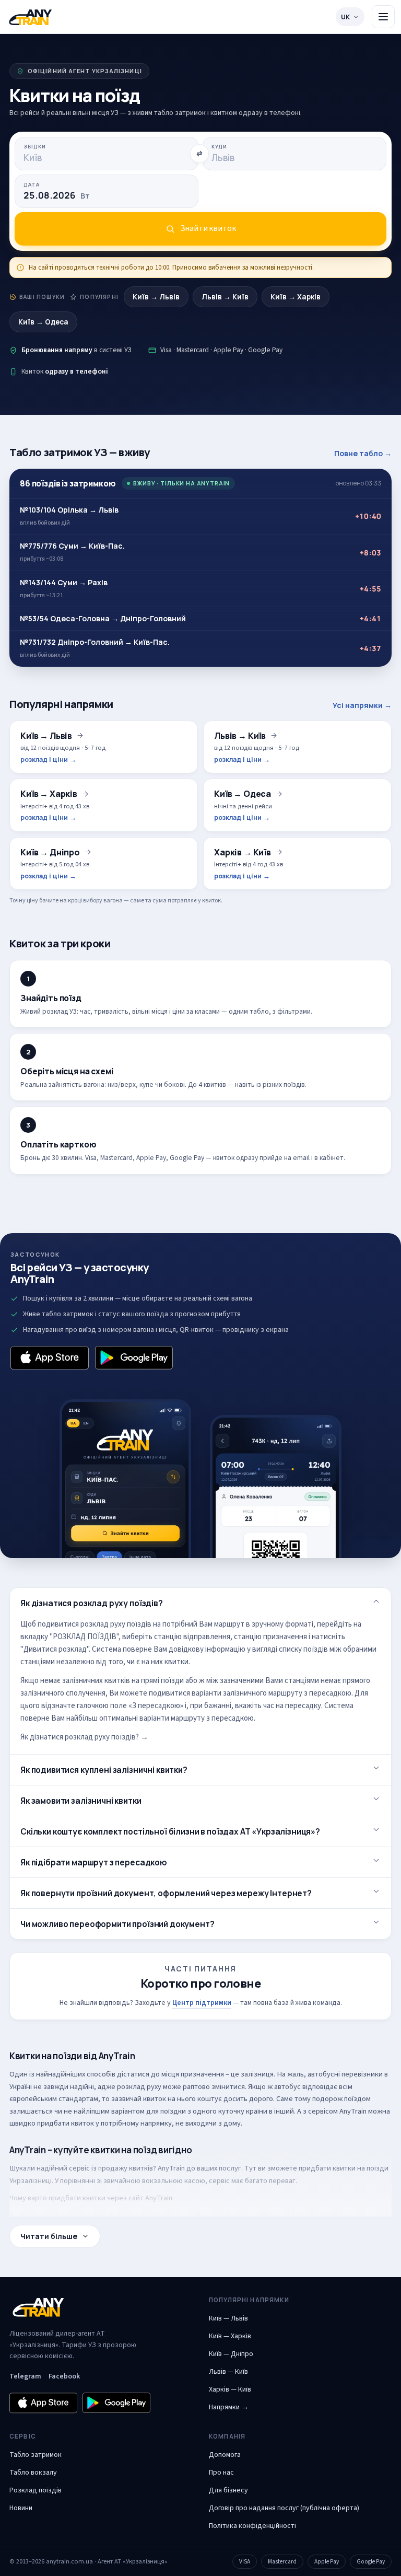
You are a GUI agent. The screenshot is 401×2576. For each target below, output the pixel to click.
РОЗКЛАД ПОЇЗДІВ (85, 1637)
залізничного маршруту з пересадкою (287, 1693)
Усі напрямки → (362, 705)
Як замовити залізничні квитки (81, 1801)
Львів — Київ (228, 2372)
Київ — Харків (230, 2336)
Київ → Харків (296, 297)
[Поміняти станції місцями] (199, 154)
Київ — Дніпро (231, 2354)
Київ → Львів (156, 297)
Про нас (221, 2473)
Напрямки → (229, 2407)
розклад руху (139, 2087)
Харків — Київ (230, 2389)
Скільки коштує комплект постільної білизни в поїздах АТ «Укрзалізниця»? (170, 1831)
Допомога (225, 2455)
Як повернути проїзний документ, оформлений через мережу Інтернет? (166, 1893)
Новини (21, 2508)
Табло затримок (36, 2455)
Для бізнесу (228, 2490)
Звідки (35, 147)
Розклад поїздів (36, 2490)
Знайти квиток (208, 228)
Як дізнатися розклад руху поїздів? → (84, 1737)
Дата (32, 185)
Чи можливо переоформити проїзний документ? (117, 1924)
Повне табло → (363, 453)
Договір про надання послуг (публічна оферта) (284, 2508)
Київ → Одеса (43, 322)
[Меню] (383, 17)
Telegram (25, 2376)
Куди (219, 147)
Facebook (64, 2376)
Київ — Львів (228, 2318)
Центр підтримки (202, 2003)
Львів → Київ (225, 297)
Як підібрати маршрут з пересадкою (94, 1862)
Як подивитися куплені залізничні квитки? (104, 1770)
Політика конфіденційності (252, 2526)
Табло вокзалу (33, 2473)
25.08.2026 (57, 195)
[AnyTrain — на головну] (30, 17)
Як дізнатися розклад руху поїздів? (92, 1603)
